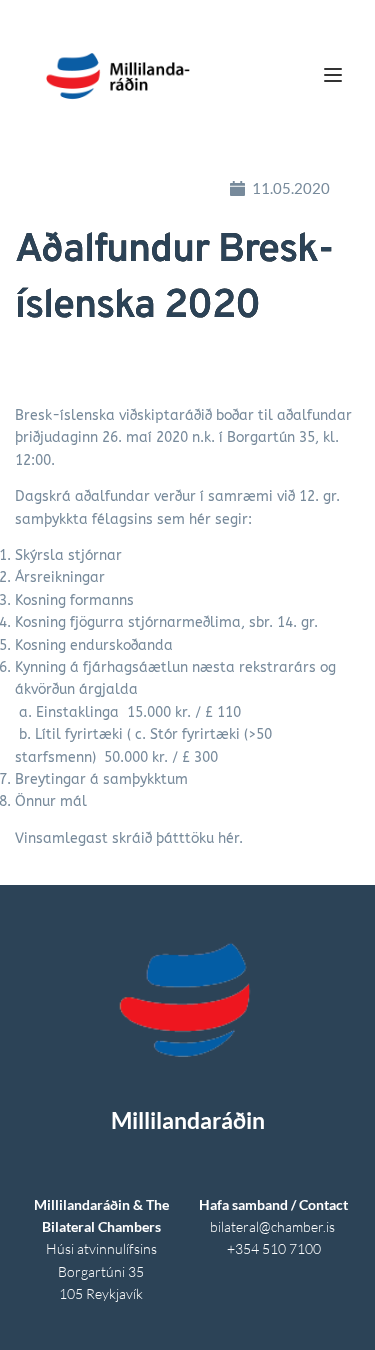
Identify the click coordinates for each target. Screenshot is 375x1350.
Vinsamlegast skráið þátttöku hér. (129, 838)
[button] (333, 75)
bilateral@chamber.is (274, 1226)
